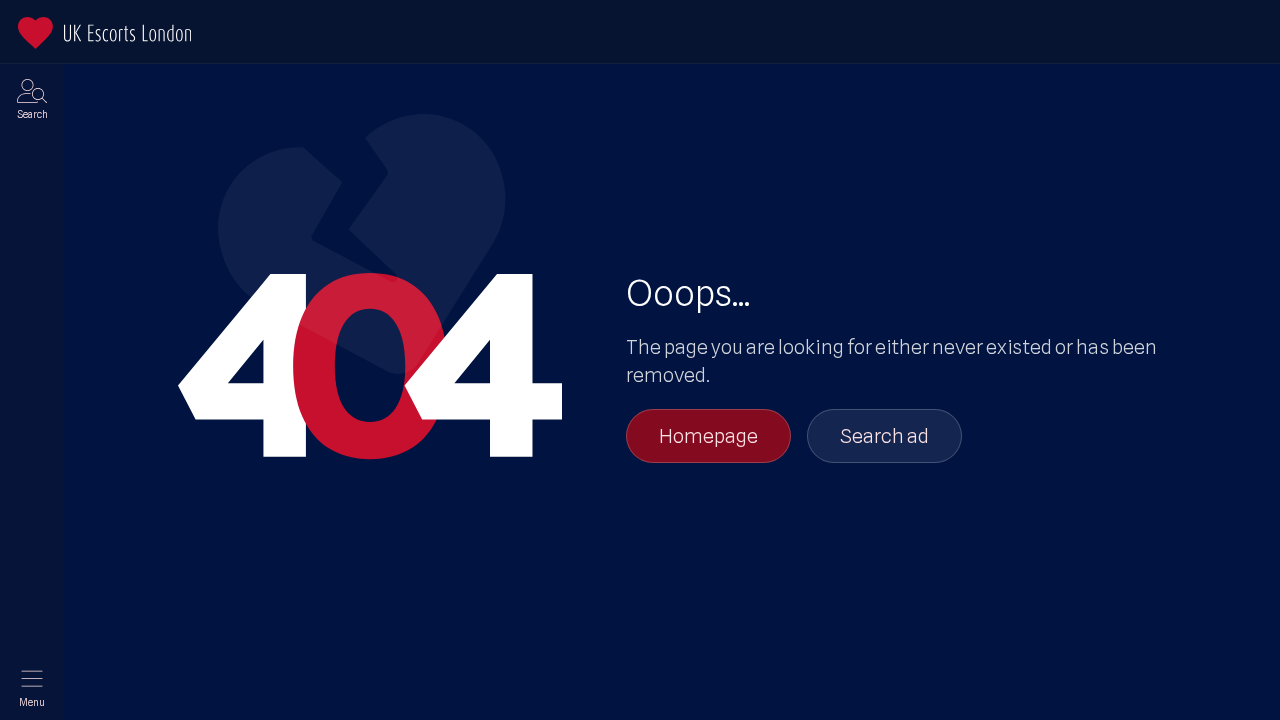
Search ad (884, 436)
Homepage (708, 436)
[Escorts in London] (104, 33)
